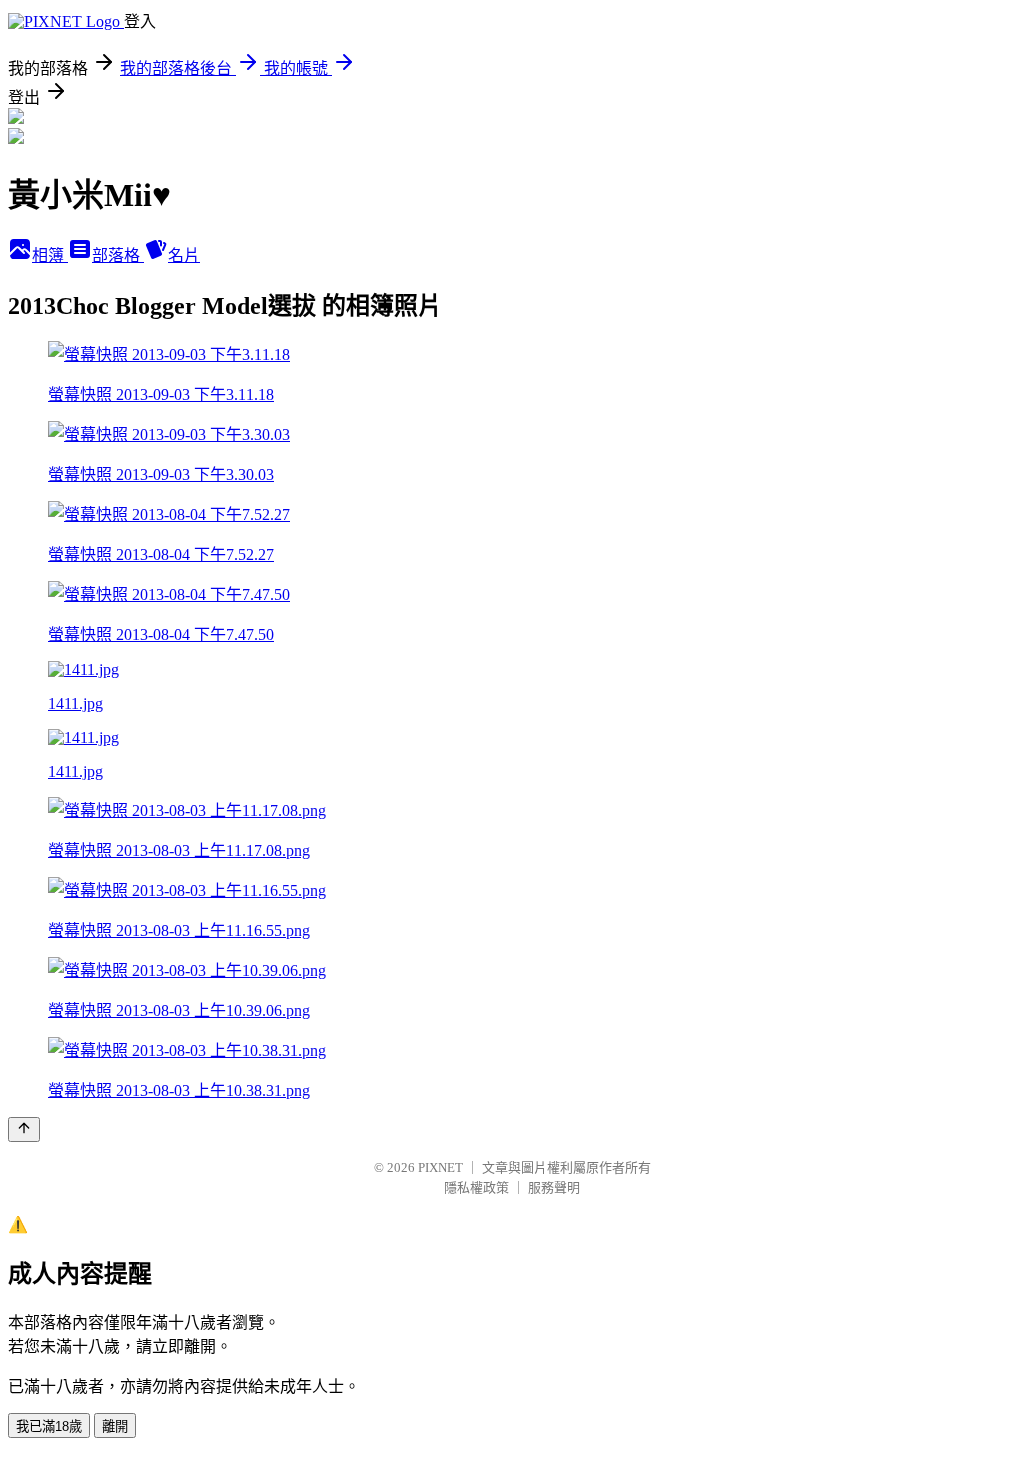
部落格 (118, 255)
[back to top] (24, 1129)
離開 (115, 1426)
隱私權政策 (476, 1187)
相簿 (50, 255)
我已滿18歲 (49, 1426)
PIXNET (440, 1167)
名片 (184, 255)
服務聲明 (554, 1187)
